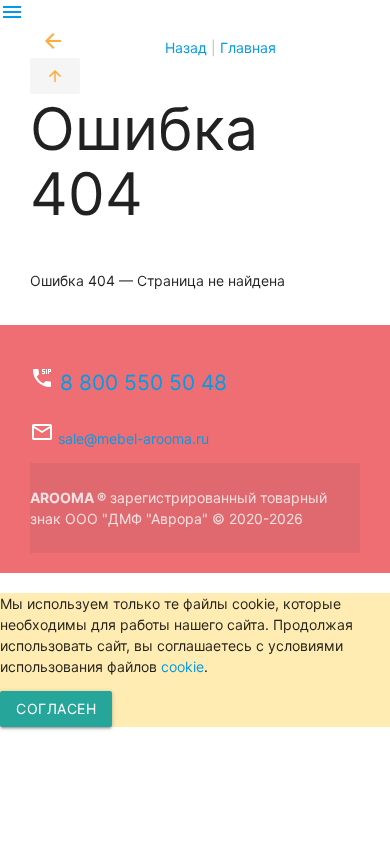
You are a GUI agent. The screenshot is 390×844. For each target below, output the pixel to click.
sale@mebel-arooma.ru (133, 438)
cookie (182, 666)
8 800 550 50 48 (143, 382)
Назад (124, 47)
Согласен (56, 708)
